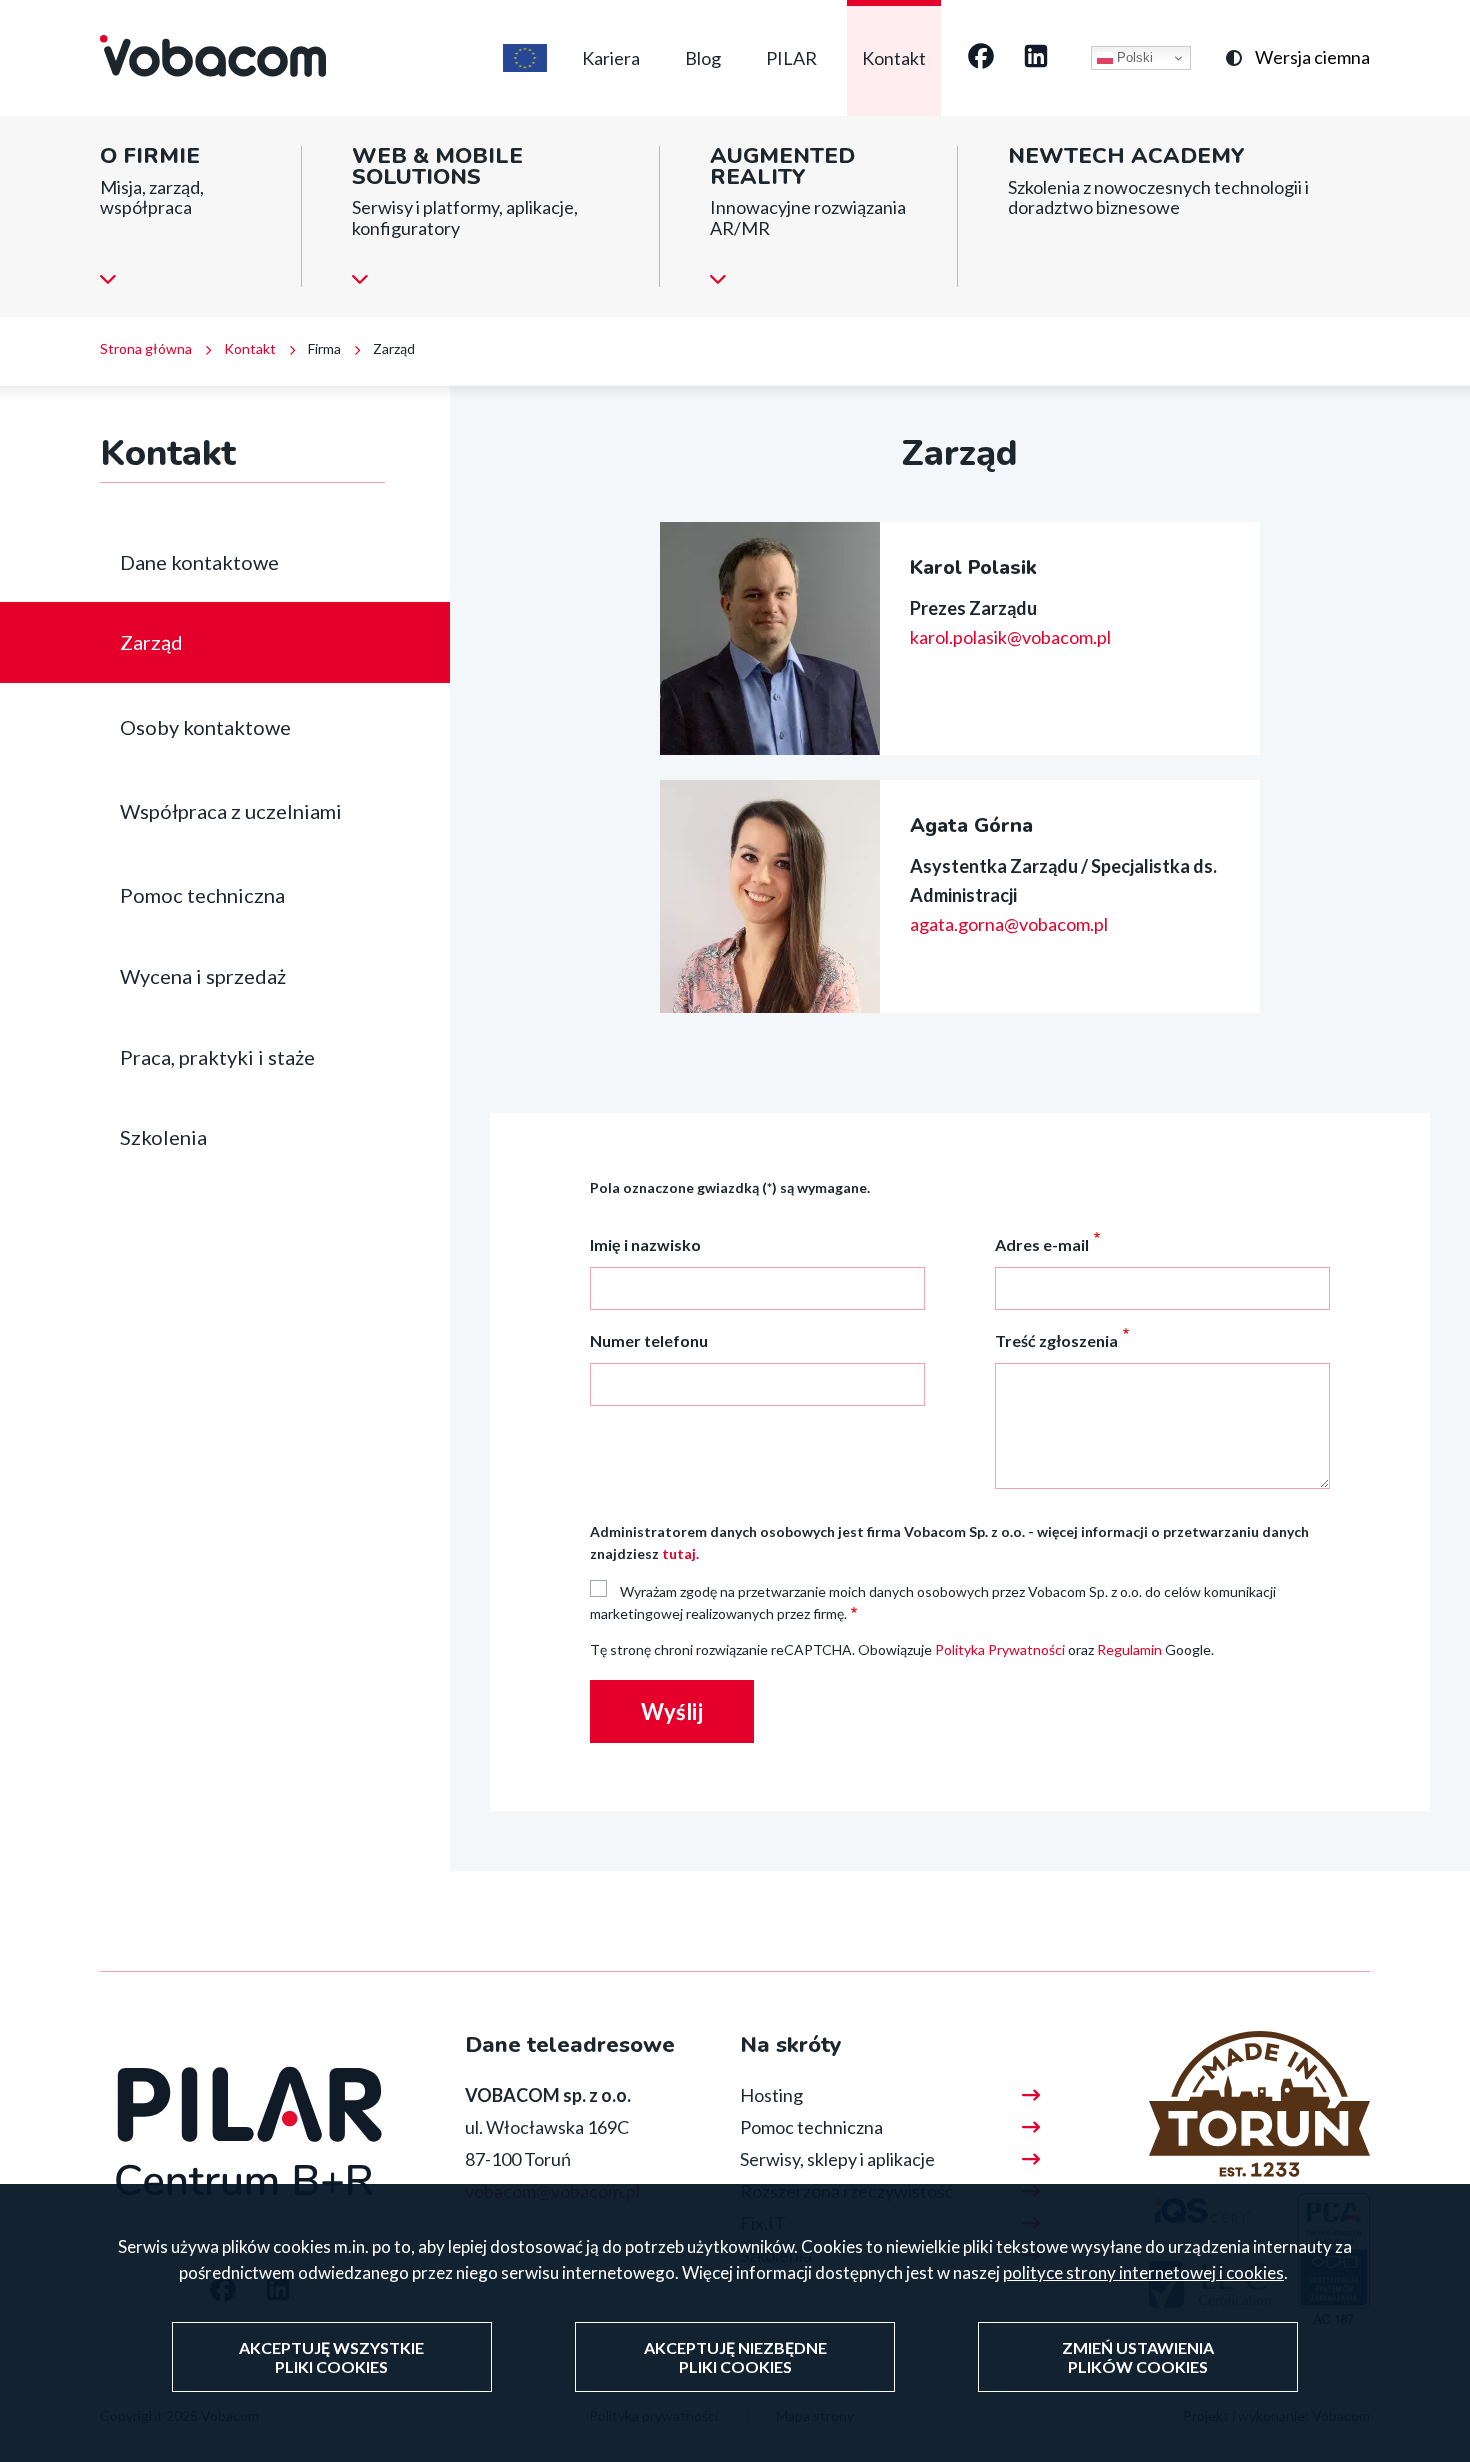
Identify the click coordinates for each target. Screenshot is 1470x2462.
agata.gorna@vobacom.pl (1009, 924)
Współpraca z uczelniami (231, 811)
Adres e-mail (1042, 1244)
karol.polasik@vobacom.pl (1010, 637)
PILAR (791, 58)
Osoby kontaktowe (205, 727)
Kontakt (894, 58)
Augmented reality (782, 166)
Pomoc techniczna (202, 895)
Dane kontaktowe (199, 562)
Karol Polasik (973, 567)
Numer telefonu (649, 1340)
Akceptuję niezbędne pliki (735, 2357)
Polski (1133, 57)
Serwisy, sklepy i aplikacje (837, 2159)
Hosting (771, 2095)
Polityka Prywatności (1000, 1649)
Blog (703, 58)
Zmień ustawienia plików (1138, 2357)
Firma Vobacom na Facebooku (981, 58)
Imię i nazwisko (645, 1244)
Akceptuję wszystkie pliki (331, 2357)
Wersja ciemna (1312, 57)
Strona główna (146, 348)
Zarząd (151, 642)
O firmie (150, 156)
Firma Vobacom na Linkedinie (1036, 58)
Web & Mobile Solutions (437, 166)
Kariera (611, 58)
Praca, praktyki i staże (217, 1057)
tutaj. (680, 1553)
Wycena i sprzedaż (203, 976)
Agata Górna (971, 825)
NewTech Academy (1126, 156)
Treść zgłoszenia (1056, 1340)
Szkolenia (163, 1137)
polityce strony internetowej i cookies (1143, 2272)
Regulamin (1129, 1649)
